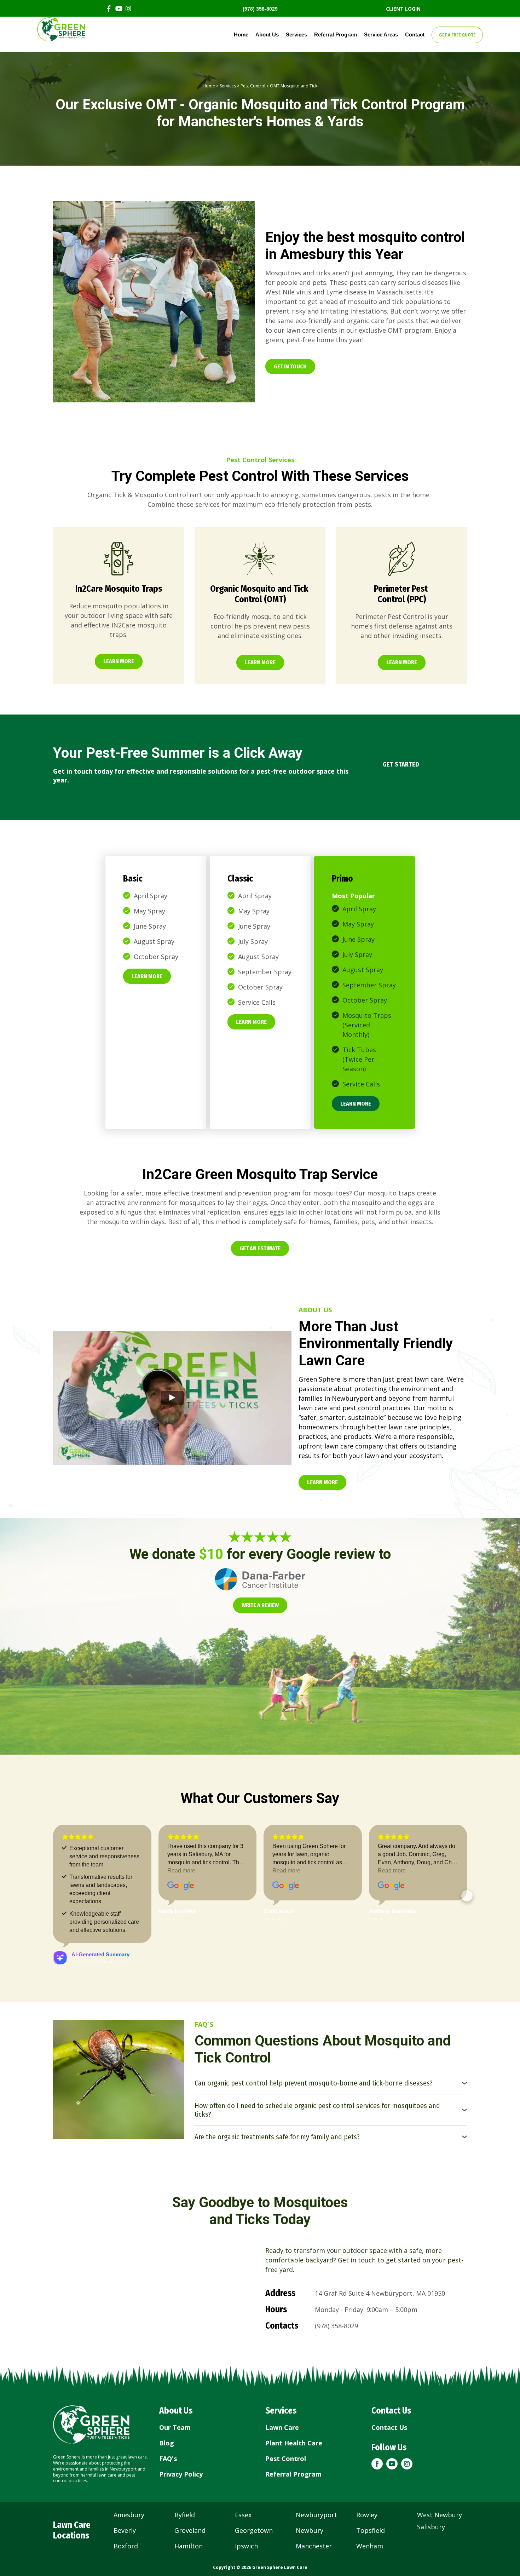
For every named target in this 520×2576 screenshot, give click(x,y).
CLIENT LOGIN (403, 9)
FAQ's (168, 2459)
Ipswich (246, 2546)
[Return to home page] (91, 2425)
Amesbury (129, 2515)
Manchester (314, 2546)
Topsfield (371, 2530)
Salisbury (431, 2527)
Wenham (370, 2546)
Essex (243, 2515)
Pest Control (253, 86)
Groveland (190, 2530)
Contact (415, 35)
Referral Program (336, 35)
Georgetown (254, 2530)
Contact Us (389, 2427)
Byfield (185, 2515)
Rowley (367, 2515)
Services (296, 35)
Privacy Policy (181, 2474)
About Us (267, 35)
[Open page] (119, 559)
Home (241, 35)
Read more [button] (181, 1871)
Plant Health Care (294, 2443)
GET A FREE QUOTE (457, 35)
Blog (167, 2443)
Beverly (125, 2530)
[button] (290, 366)
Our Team (175, 2427)
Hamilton (189, 2546)
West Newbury (440, 2515)
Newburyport (316, 2515)
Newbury (310, 2530)
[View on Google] (181, 1886)
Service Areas (381, 35)
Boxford (126, 2546)
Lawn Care (282, 2427)
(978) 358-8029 (260, 9)
